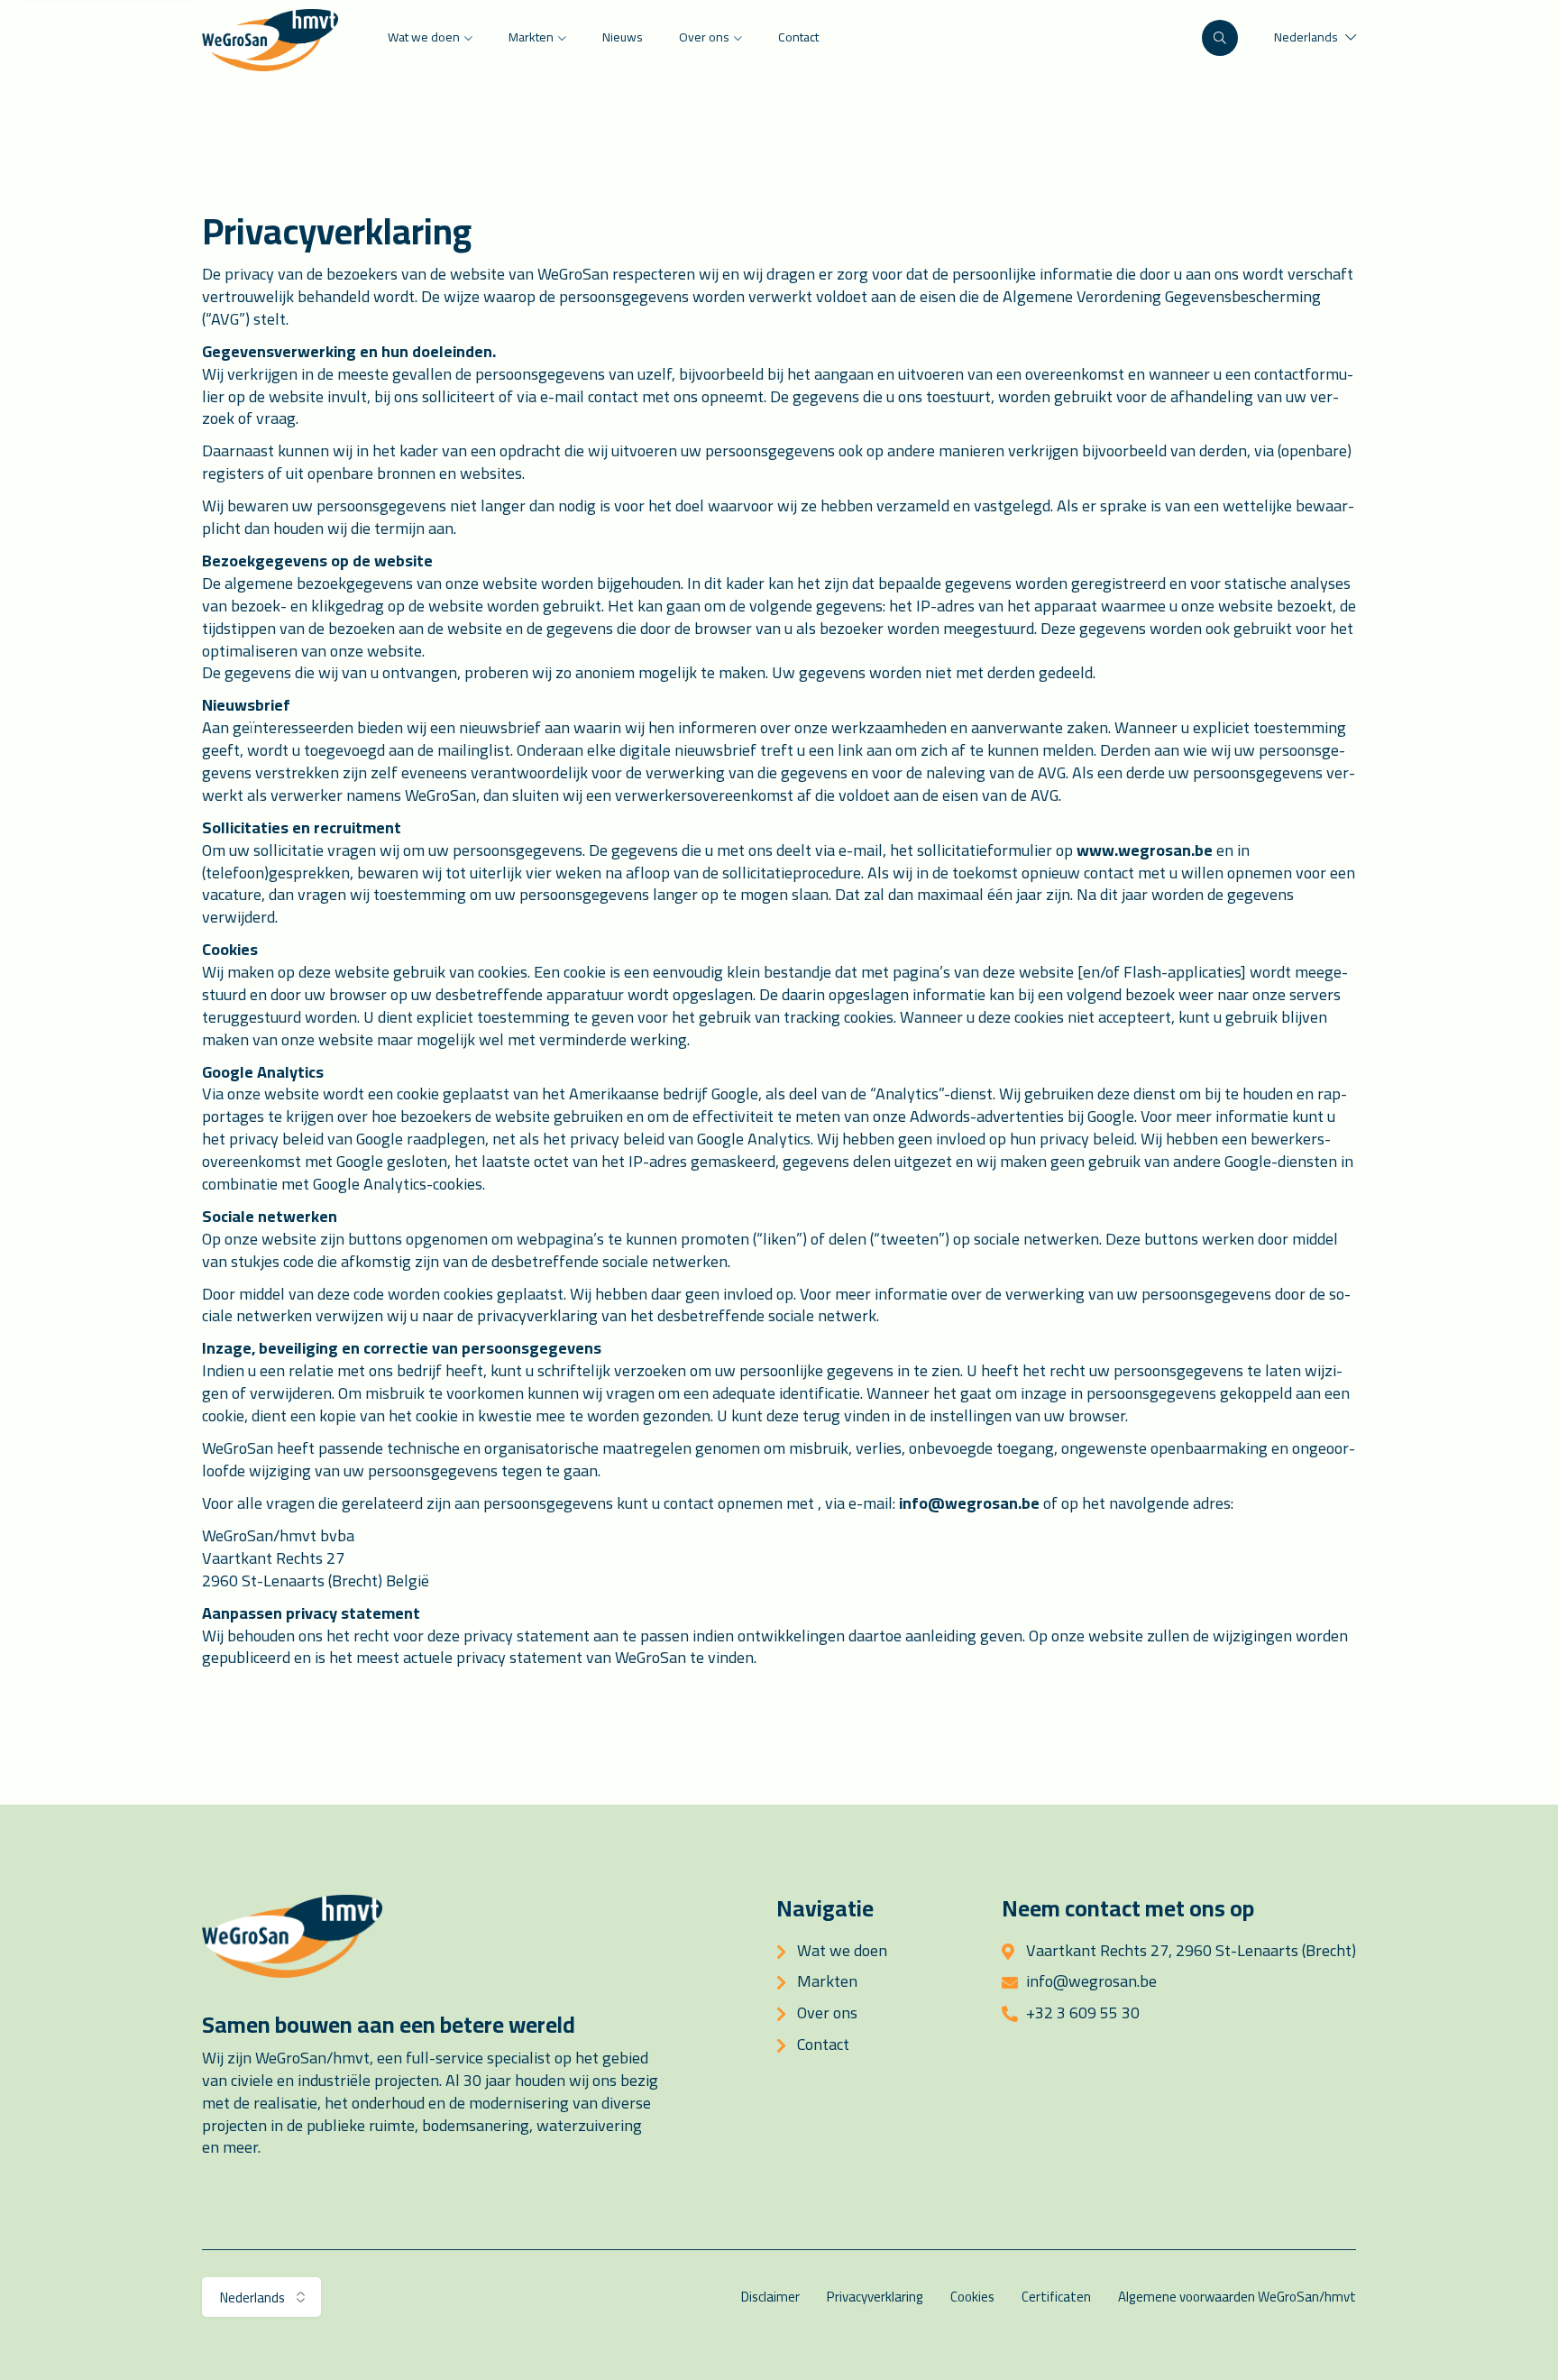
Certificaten (1056, 2297)
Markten (531, 37)
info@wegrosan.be (969, 1503)
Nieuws (623, 37)
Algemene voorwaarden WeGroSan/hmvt (1237, 2297)
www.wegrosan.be (1145, 850)
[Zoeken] (1220, 38)
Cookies (972, 2297)
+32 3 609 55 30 (1083, 2012)
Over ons (704, 37)
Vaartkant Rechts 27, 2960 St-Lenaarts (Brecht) (1191, 1950)
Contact (798, 37)
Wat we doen (424, 37)
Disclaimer (770, 2297)
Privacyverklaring (875, 2297)
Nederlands (1307, 37)
